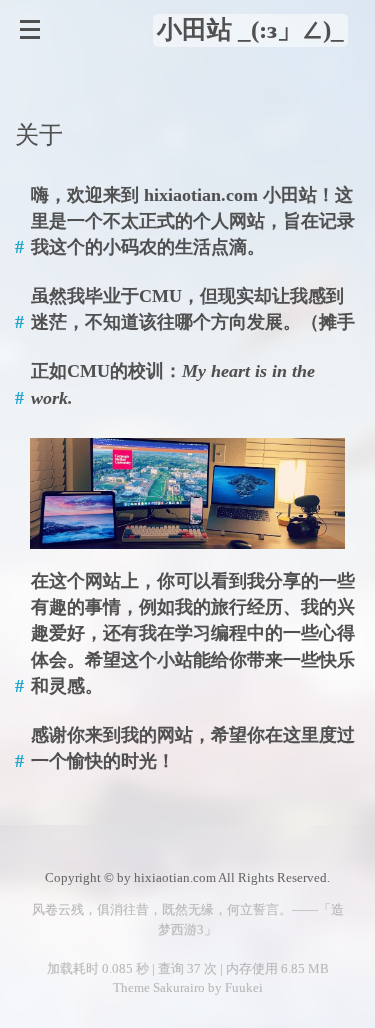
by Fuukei (234, 987)
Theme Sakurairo (159, 987)
